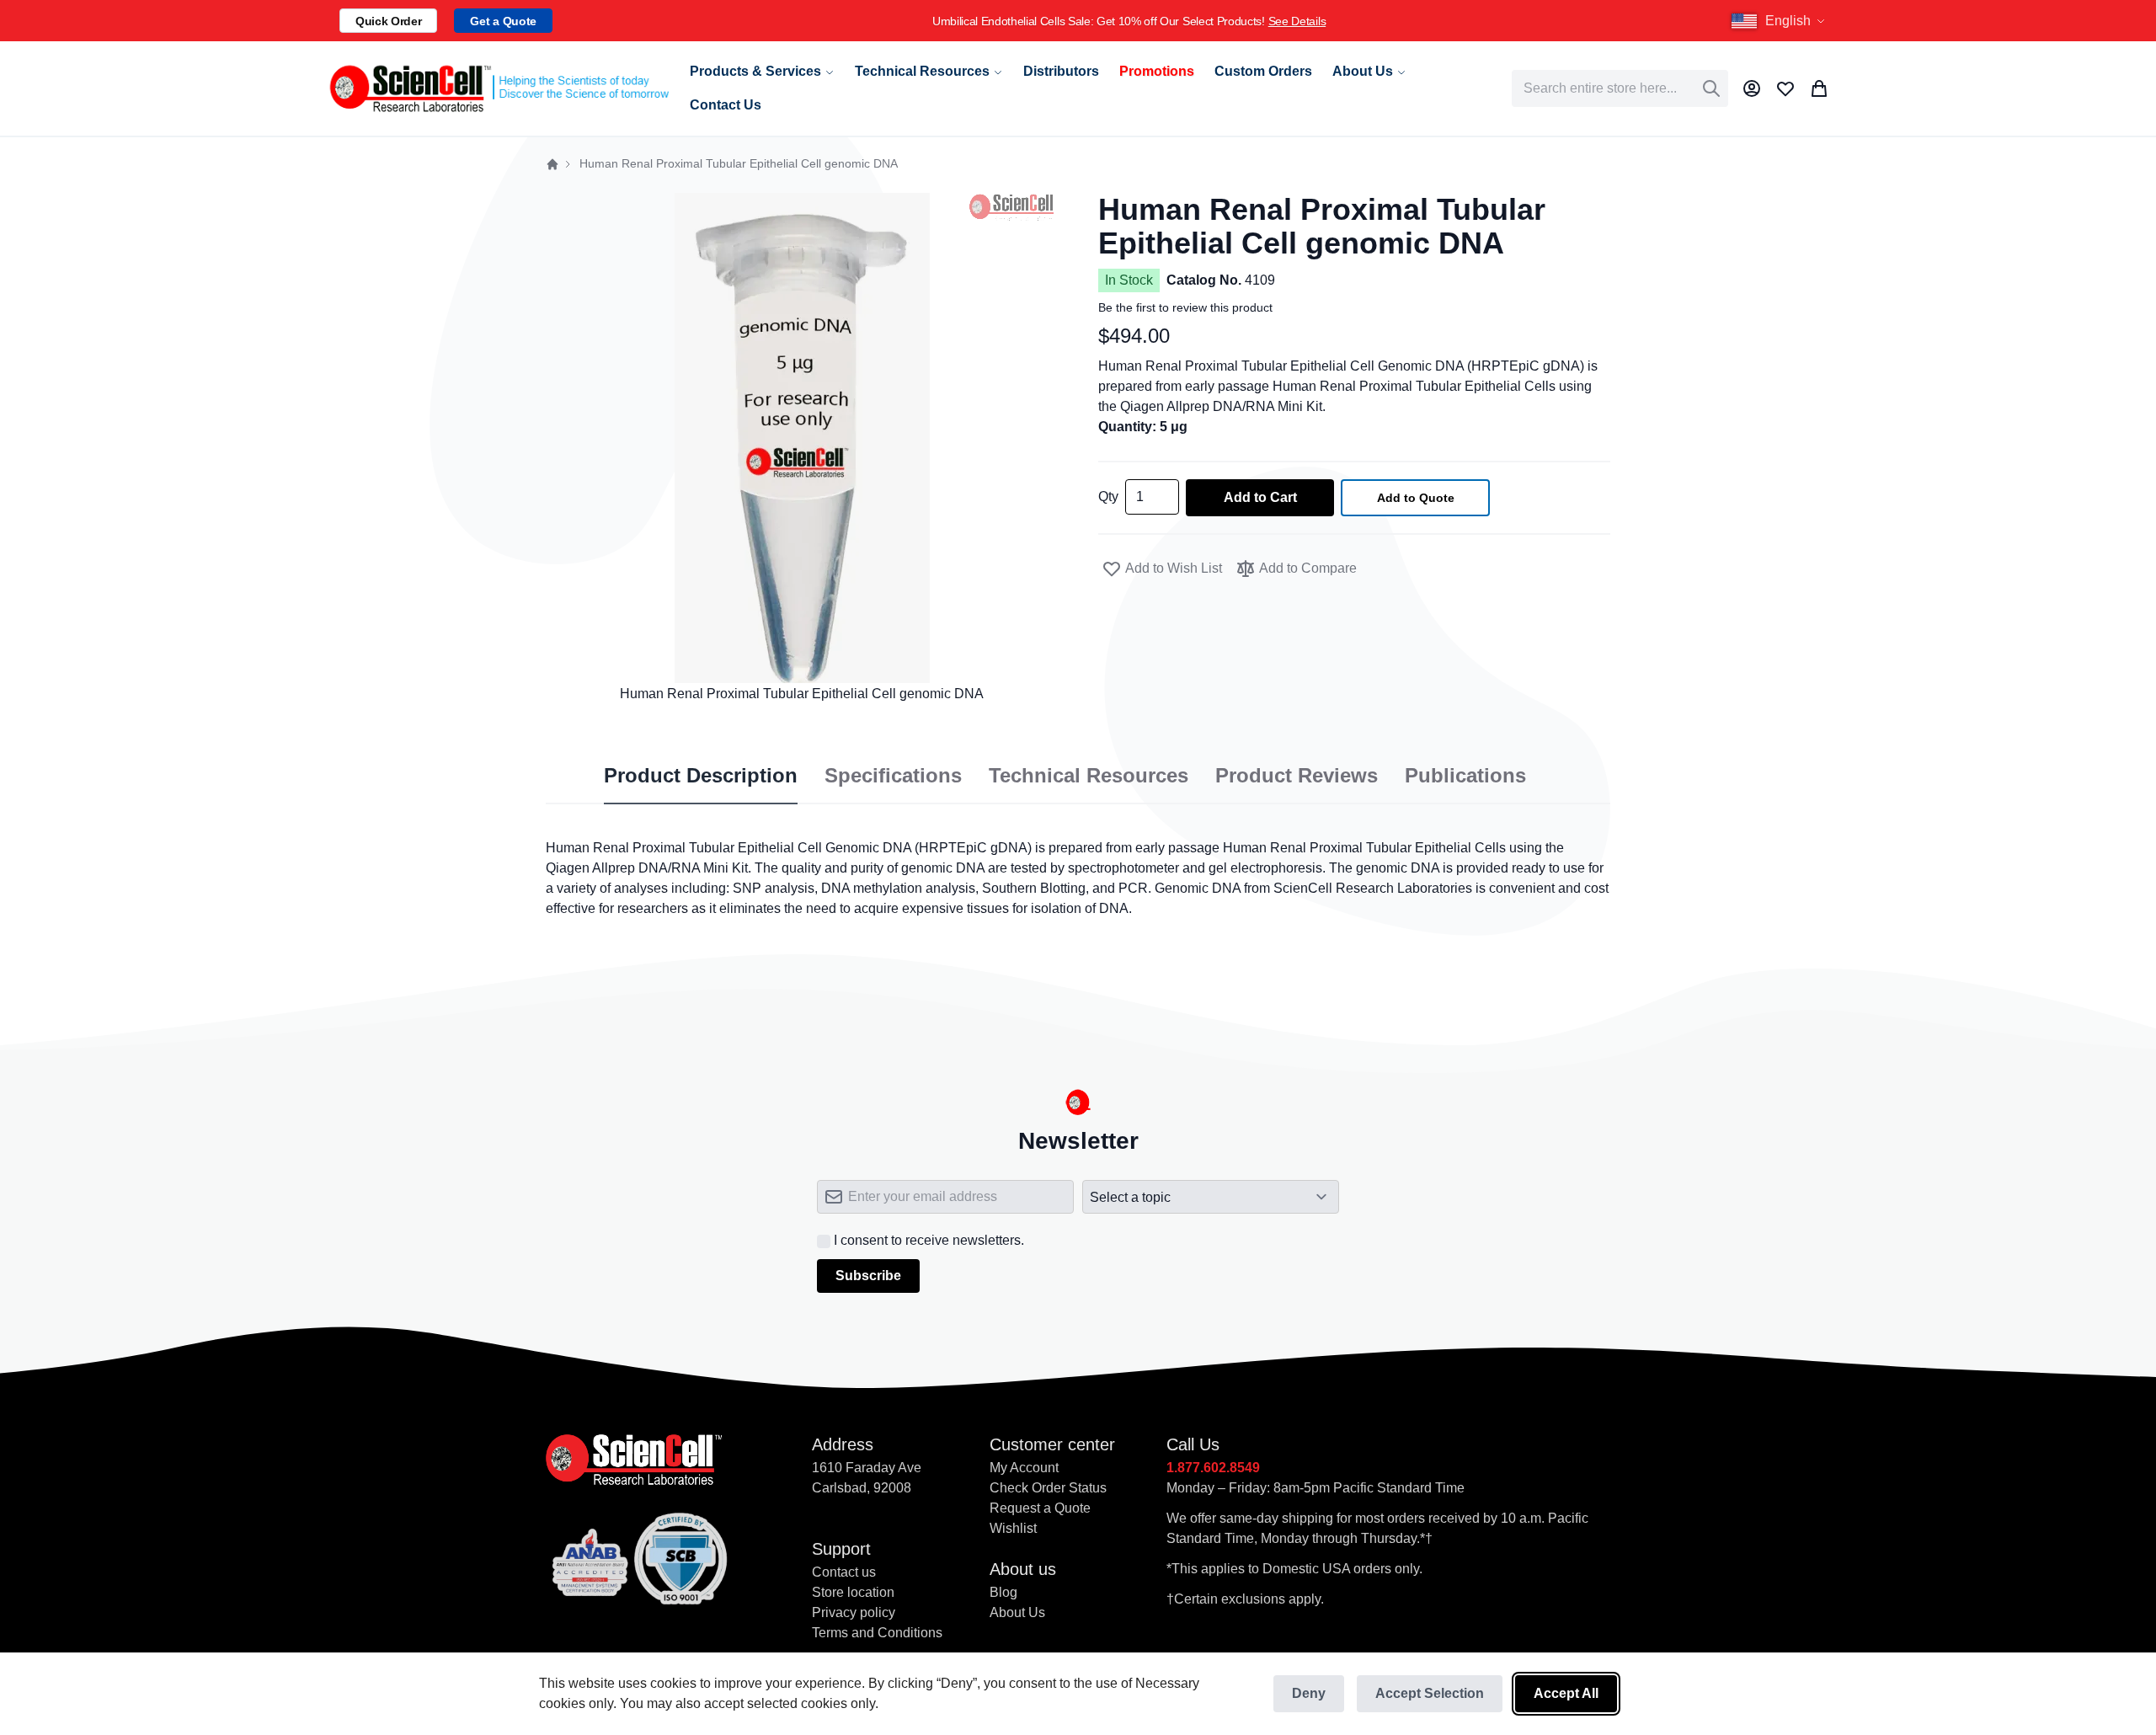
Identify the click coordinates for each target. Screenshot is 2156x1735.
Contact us (844, 1572)
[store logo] (498, 88)
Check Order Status (1048, 1488)
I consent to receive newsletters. (929, 1240)
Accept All (1566, 1693)
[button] (1780, 21)
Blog (1003, 1592)
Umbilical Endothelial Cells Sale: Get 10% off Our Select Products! (635, 21)
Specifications (893, 776)
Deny (1309, 1693)
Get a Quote (503, 21)
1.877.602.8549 (1213, 1468)
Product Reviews (1297, 776)
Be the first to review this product (1185, 307)
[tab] (701, 777)
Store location (853, 1592)
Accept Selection (1430, 1693)
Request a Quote (1040, 1508)
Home (552, 164)
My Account (1024, 1468)
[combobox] (1620, 88)
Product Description (701, 776)
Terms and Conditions (877, 1633)
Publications (1465, 776)
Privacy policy (854, 1612)
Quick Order (388, 21)
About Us (1017, 1612)
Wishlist (1013, 1528)
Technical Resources (1089, 776)
